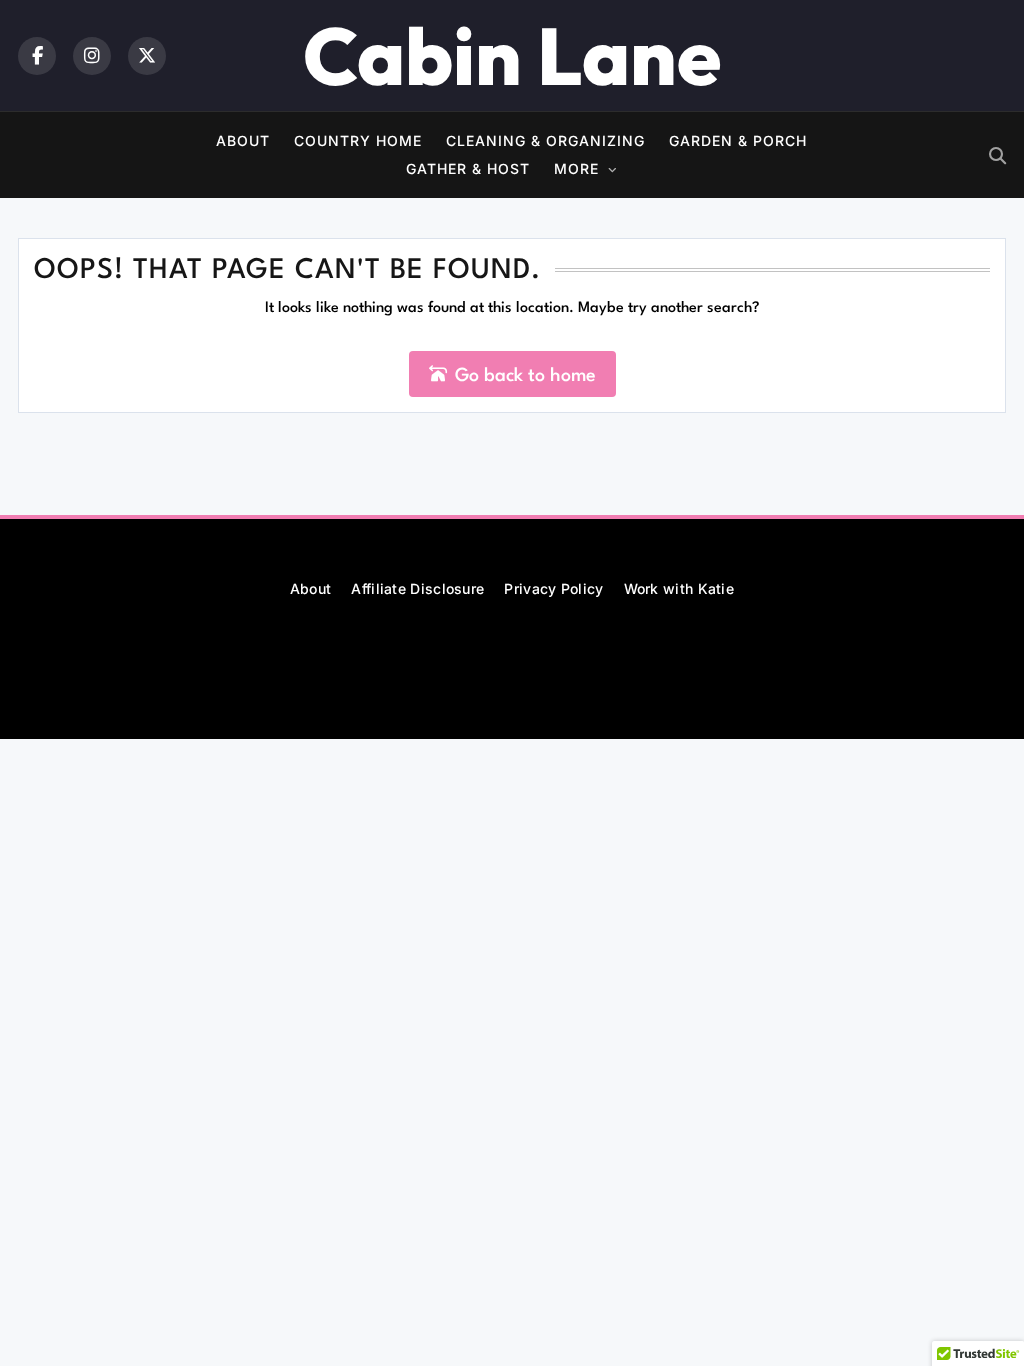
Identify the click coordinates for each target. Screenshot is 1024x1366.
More (576, 168)
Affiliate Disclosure (417, 588)
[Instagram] (92, 56)
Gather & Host (468, 168)
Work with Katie (679, 588)
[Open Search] (997, 155)
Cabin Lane (512, 55)
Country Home (358, 140)
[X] (147, 56)
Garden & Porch (738, 140)
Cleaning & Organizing (545, 140)
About (243, 140)
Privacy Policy (553, 588)
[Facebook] (37, 56)
